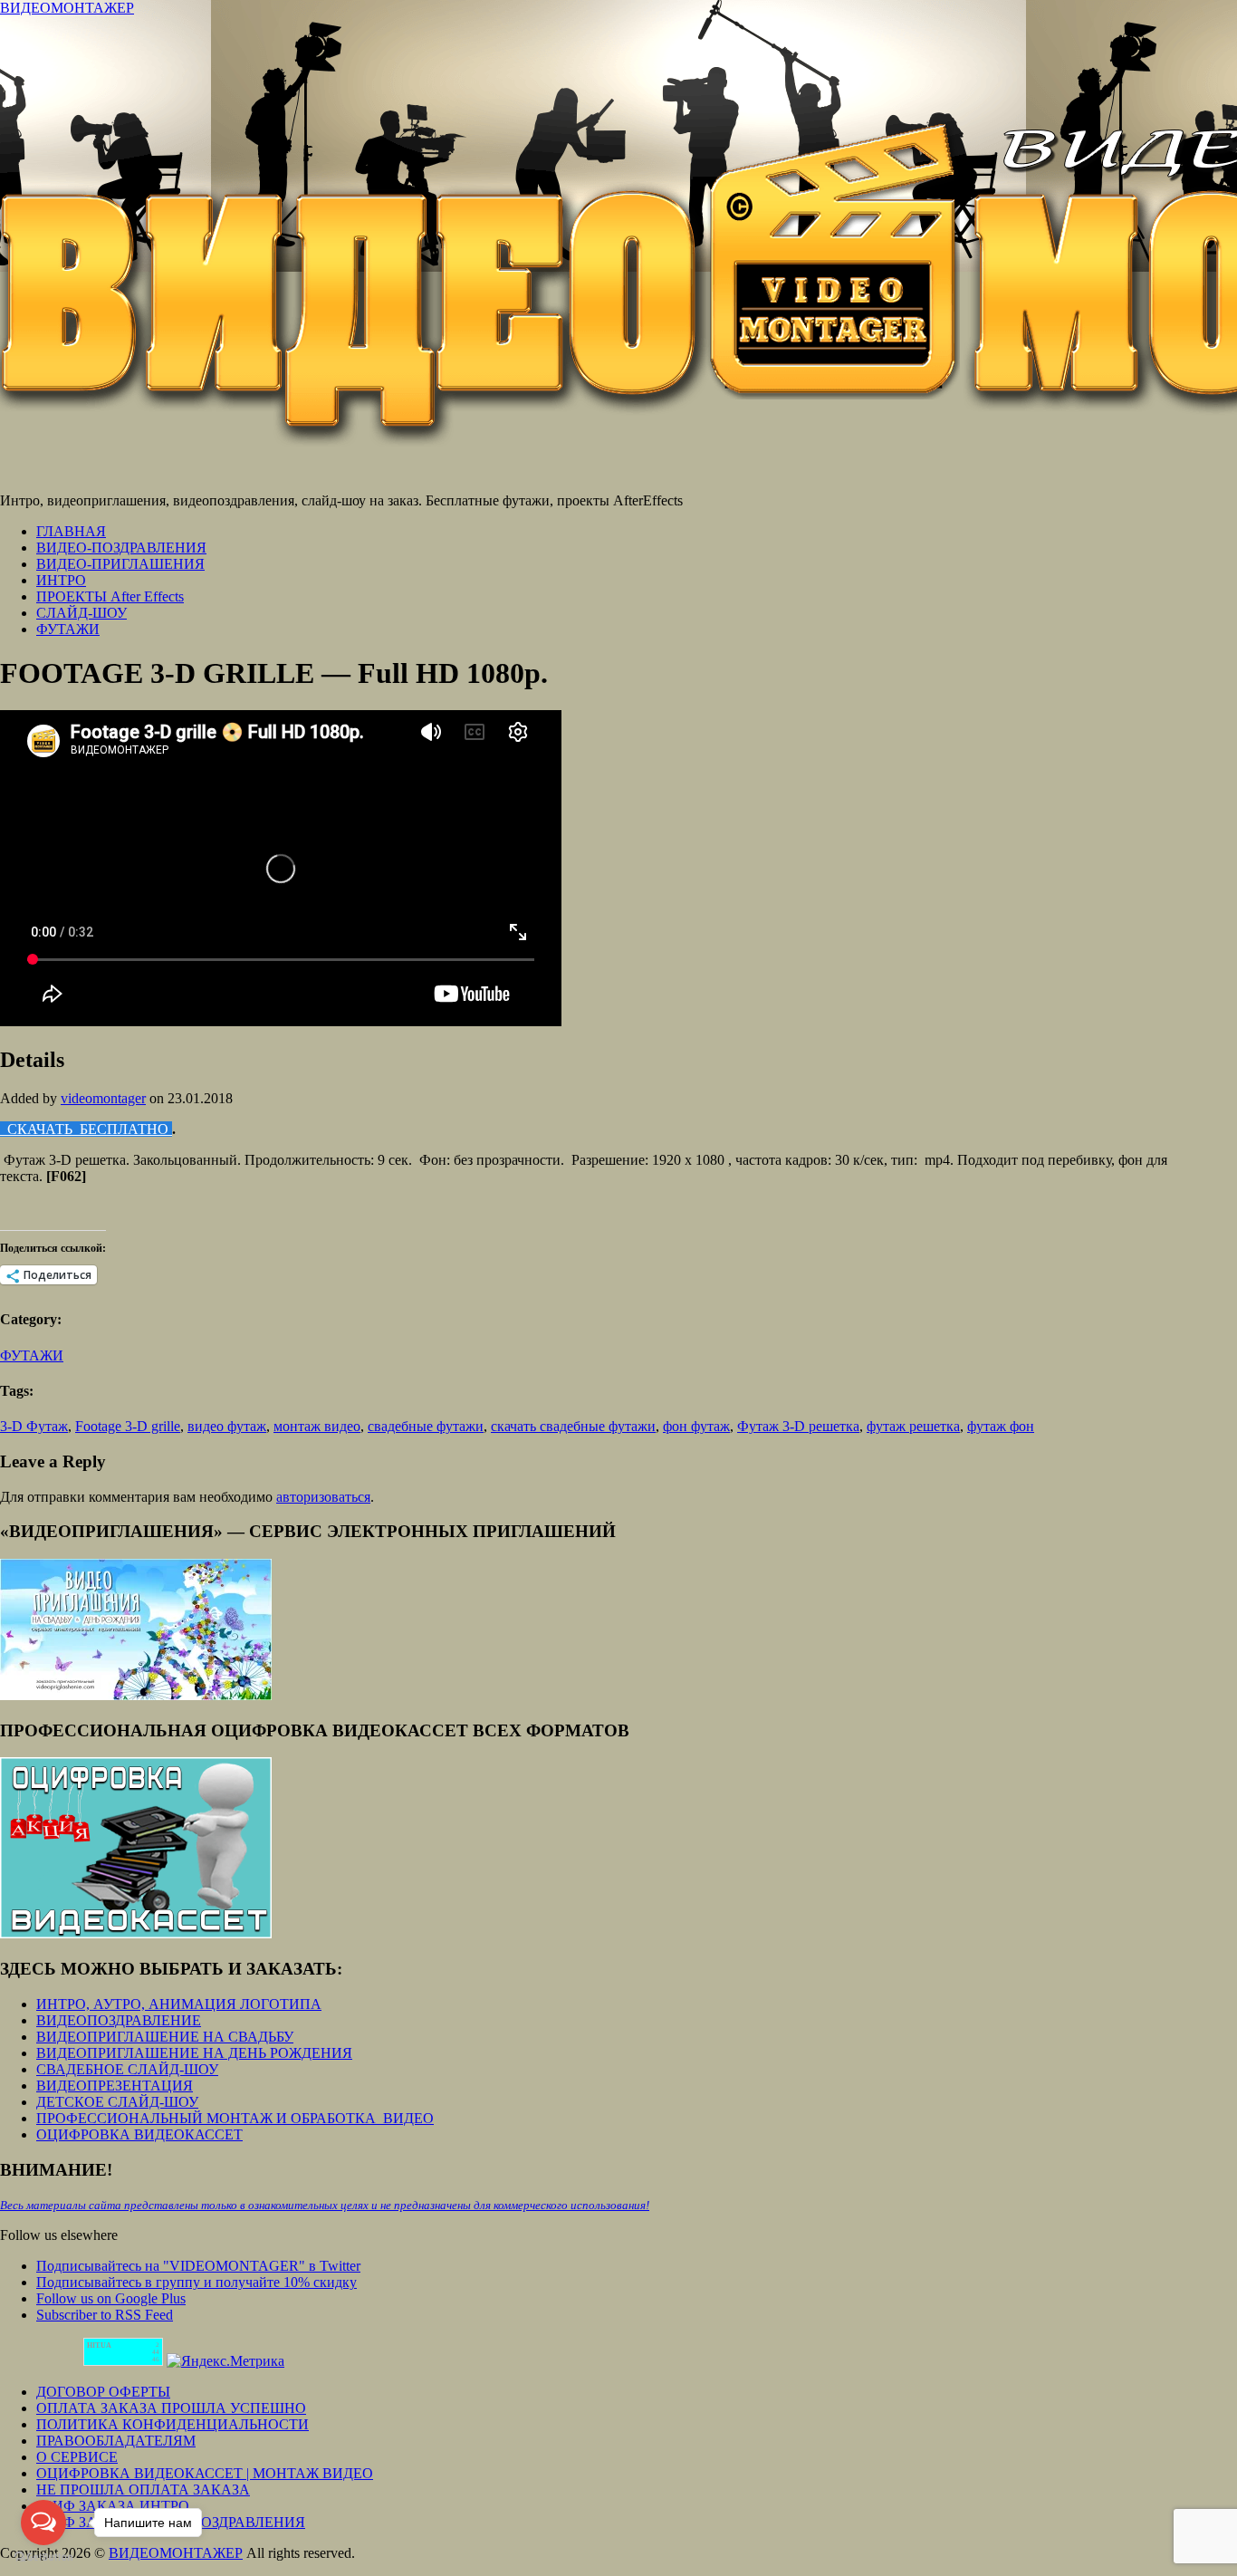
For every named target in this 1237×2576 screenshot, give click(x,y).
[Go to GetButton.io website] (43, 2557)
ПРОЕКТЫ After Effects (110, 596)
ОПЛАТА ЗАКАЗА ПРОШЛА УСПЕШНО (171, 2408)
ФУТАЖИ (68, 629)
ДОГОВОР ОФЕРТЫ (103, 2392)
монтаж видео (317, 1426)
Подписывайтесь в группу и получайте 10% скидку (197, 2282)
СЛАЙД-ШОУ (82, 613)
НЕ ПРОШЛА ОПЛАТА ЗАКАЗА (143, 2489)
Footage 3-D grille (128, 1426)
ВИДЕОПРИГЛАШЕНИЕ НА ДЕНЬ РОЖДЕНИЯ (194, 2053)
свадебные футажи (426, 1426)
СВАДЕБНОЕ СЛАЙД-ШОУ (127, 2069)
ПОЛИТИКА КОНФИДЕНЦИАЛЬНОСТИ (173, 2424)
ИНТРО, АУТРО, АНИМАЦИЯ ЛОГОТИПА (179, 2004)
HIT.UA (99, 2345)
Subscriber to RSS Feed (105, 2315)
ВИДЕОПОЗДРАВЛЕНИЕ (119, 2020)
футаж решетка (913, 1426)
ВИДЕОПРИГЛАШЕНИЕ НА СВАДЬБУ (165, 2037)
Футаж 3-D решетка (798, 1426)
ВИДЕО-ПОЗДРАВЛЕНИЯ (121, 548)
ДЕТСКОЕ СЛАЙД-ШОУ (117, 2102)
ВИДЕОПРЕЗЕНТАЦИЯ (115, 2086)
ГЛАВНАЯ (71, 531)
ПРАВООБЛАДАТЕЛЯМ (116, 2441)
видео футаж (227, 1426)
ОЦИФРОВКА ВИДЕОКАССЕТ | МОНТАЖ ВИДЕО (205, 2473)
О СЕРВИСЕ (77, 2457)
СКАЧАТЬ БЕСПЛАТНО (86, 1129)
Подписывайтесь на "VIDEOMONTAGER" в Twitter (198, 2266)
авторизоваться (323, 1497)
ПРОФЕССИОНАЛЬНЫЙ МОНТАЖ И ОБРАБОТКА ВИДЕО (235, 2118)
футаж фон (1001, 1426)
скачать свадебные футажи (573, 1426)
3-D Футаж (34, 1426)
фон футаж (696, 1426)
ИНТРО (61, 580)
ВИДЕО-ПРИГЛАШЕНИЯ (120, 564)
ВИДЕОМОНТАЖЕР (67, 8)
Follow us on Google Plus (111, 2298)
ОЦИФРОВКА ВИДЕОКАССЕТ (139, 2134)
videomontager (103, 1098)
